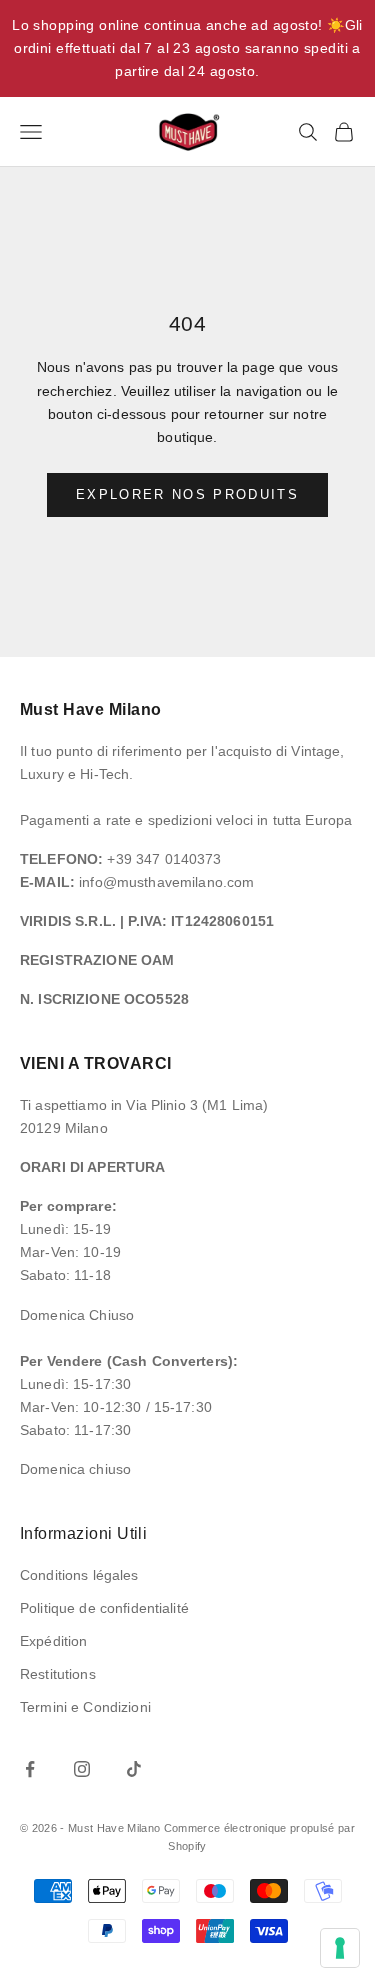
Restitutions (58, 1674)
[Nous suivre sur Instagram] (82, 1769)
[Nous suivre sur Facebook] (30, 1769)
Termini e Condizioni (85, 1707)
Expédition (53, 1641)
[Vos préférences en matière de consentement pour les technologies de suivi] (340, 1948)
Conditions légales (79, 1575)
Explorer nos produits (187, 494)
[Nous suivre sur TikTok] (134, 1769)
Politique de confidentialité (104, 1608)
